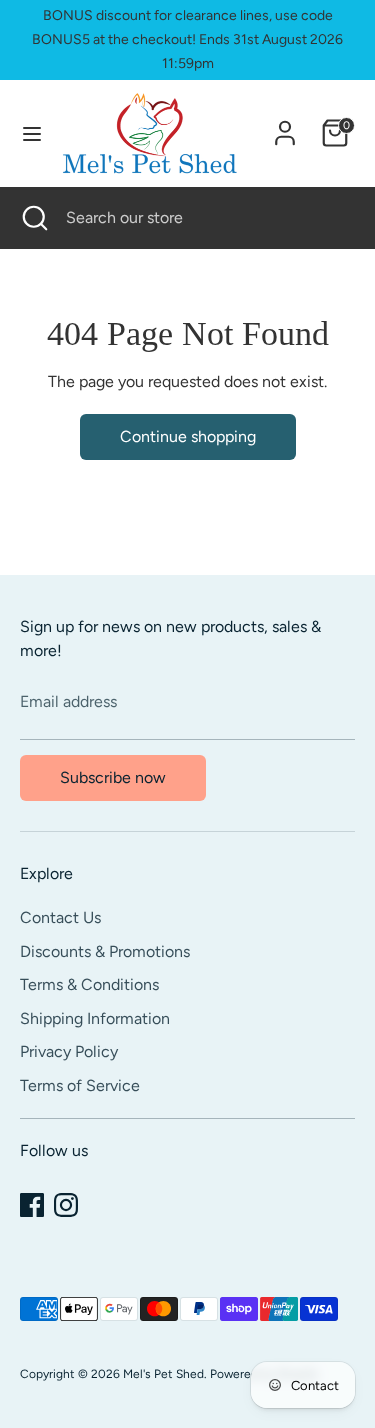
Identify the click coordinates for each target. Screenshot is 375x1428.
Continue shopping (188, 436)
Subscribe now (113, 777)
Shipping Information (95, 1018)
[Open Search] (33, 218)
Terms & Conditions (89, 984)
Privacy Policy (69, 1051)
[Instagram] (66, 1205)
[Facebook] (32, 1205)
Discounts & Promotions (105, 951)
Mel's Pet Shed (163, 1374)
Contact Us (60, 917)
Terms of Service (80, 1085)
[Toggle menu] (32, 133)
